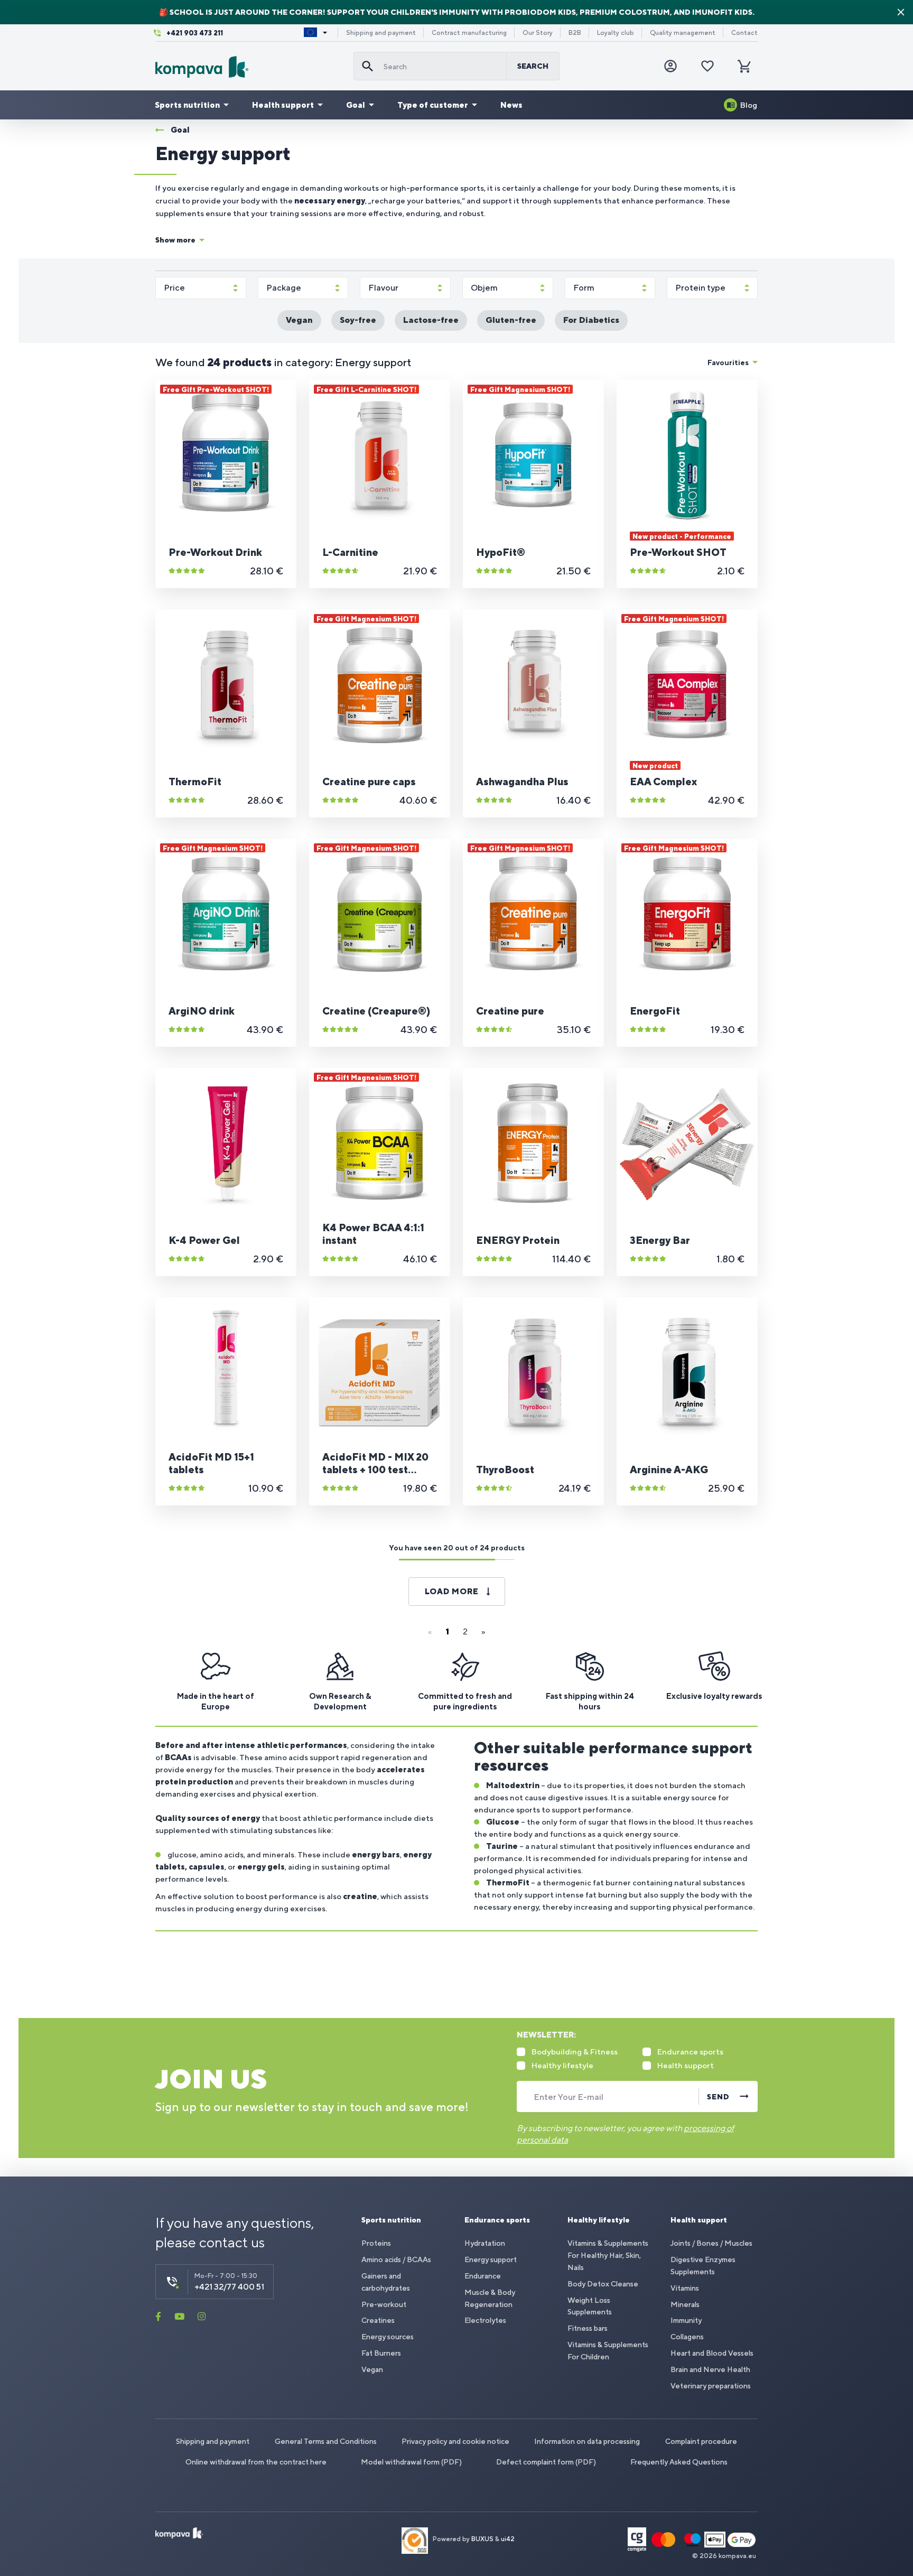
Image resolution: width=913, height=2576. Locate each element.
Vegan (372, 2369)
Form (584, 288)
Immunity (686, 2320)
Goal (356, 105)
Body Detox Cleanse (603, 2284)
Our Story (538, 33)
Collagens (687, 2337)
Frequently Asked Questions (679, 2462)
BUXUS (482, 2540)
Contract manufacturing (469, 33)
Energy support (491, 2259)
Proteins (376, 2243)
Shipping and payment (381, 33)
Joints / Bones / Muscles (711, 2243)
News (511, 105)
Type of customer (433, 105)
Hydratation (485, 2243)
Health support (283, 105)
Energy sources (388, 2337)
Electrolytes (485, 2320)
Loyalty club (616, 33)
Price (174, 288)
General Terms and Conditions (326, 2441)
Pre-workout (384, 2304)
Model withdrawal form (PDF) (411, 2462)
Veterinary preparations (711, 2386)
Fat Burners (381, 2353)
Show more (175, 240)
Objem (484, 288)
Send (718, 2097)
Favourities (728, 362)
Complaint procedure (701, 2441)
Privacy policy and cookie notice (455, 2441)
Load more (452, 1591)
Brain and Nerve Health (710, 2369)
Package (284, 288)
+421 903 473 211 (195, 33)
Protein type (700, 288)
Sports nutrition (187, 105)
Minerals (685, 2304)
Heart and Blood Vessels (712, 2353)
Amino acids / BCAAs (396, 2259)
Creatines (378, 2320)
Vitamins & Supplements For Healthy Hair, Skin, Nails (608, 2255)
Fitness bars (588, 2328)
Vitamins (685, 2288)
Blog (749, 105)
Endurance (483, 2276)
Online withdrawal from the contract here (256, 2462)
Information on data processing (587, 2441)
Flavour (383, 288)
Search (533, 66)
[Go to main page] (250, 67)
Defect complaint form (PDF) (546, 2462)
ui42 (508, 2540)
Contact (744, 33)
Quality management (683, 33)
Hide (901, 12)
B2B (575, 33)
